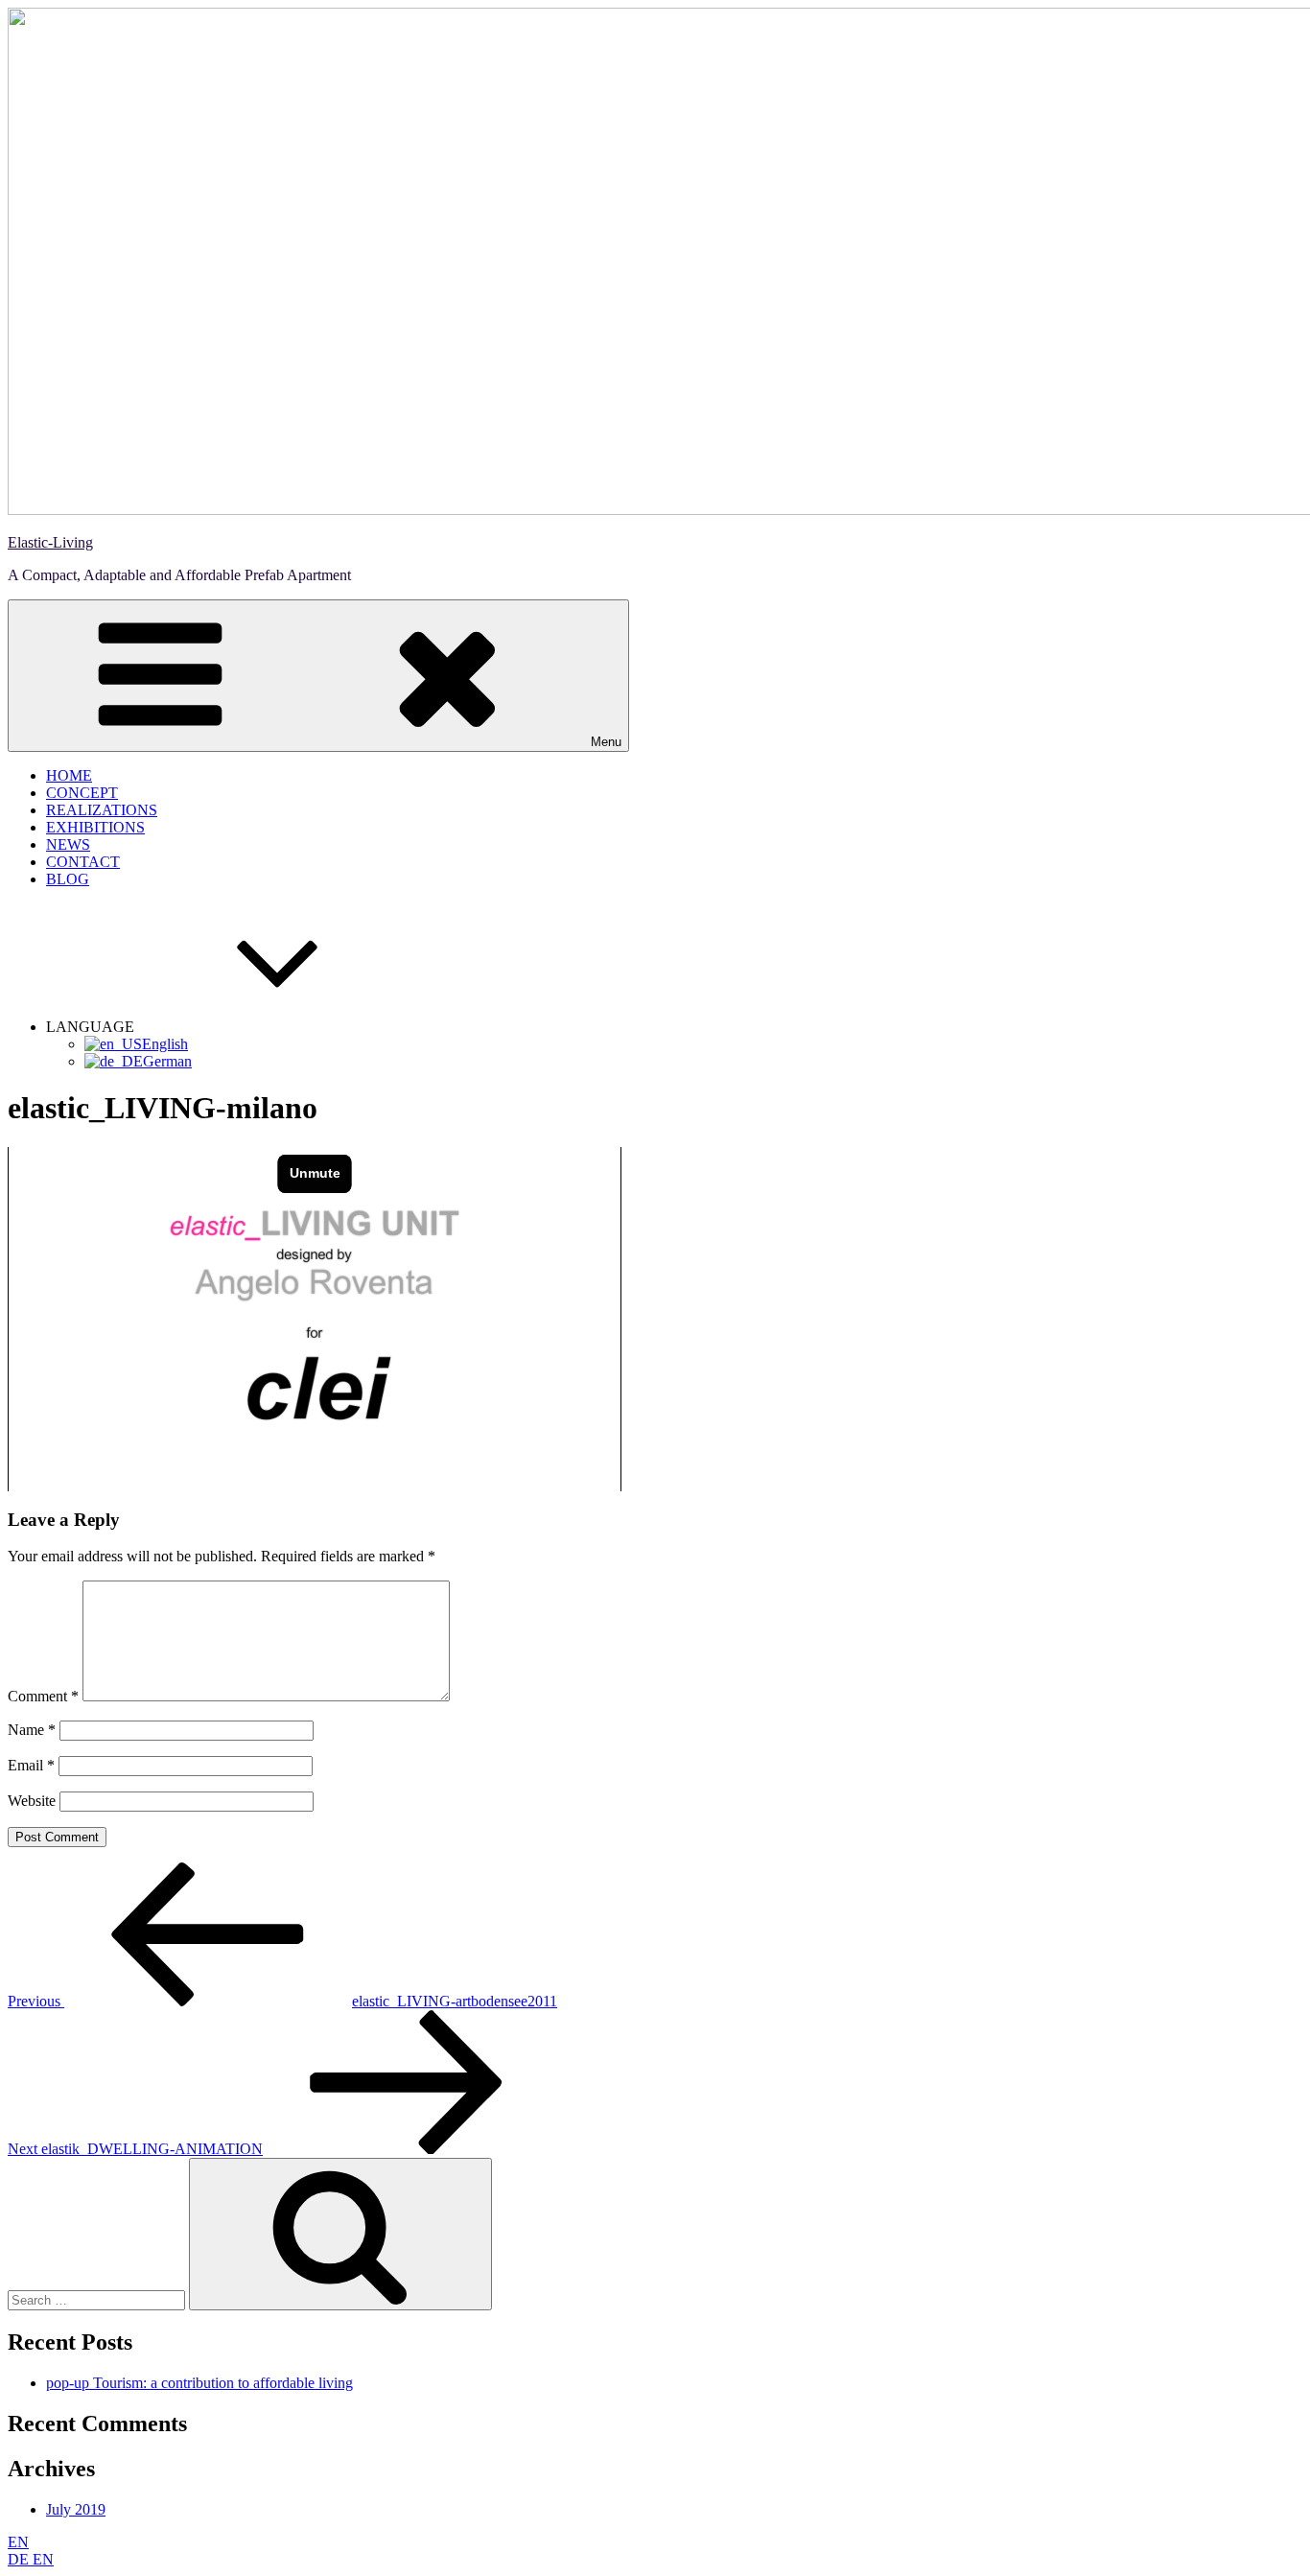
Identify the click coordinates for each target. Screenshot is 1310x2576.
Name (32, 1730)
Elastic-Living (50, 542)
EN (18, 2542)
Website (32, 1801)
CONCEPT (82, 793)
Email (31, 1765)
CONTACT (83, 862)
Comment (43, 1696)
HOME (69, 775)
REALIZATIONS (102, 810)
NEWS (68, 844)
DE (20, 2559)
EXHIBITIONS (95, 827)
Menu (606, 742)
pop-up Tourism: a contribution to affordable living (199, 2383)
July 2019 (76, 2509)
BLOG (68, 879)
